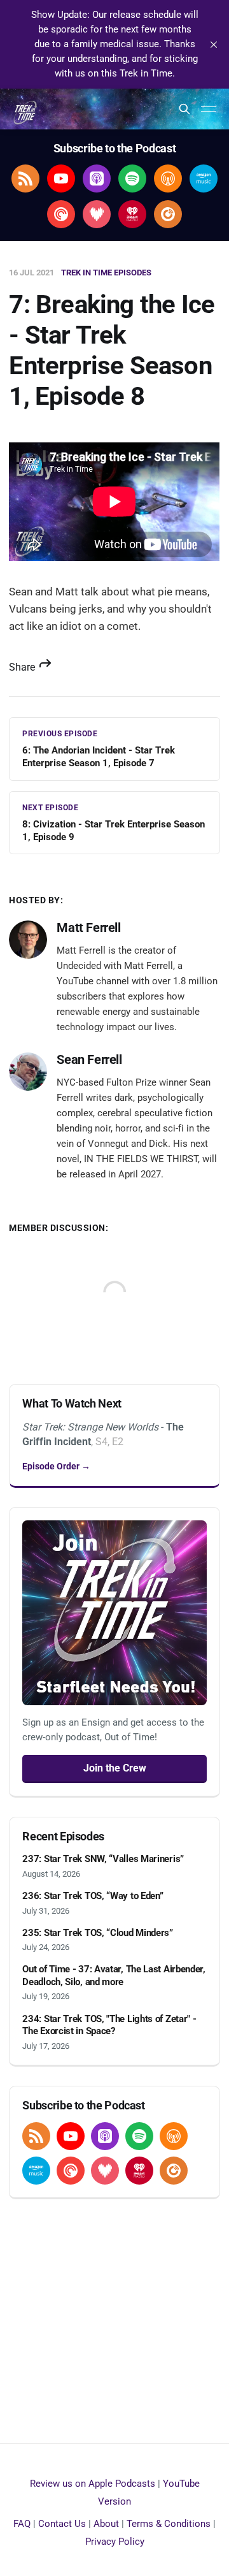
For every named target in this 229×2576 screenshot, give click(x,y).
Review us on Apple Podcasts (93, 2484)
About (106, 2524)
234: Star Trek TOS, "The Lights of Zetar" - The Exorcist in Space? (109, 2025)
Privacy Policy (115, 2542)
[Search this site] (184, 109)
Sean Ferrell (89, 1059)
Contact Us (62, 2524)
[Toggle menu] (209, 109)
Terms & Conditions (169, 2524)
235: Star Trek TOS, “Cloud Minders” (98, 1933)
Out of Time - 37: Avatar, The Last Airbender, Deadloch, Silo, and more (114, 1976)
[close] (214, 45)
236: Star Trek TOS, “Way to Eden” (93, 1896)
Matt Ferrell (88, 928)
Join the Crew (115, 1768)
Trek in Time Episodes (106, 273)
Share (23, 667)
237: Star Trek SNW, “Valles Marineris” (103, 1859)
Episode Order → (56, 1466)
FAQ (22, 2524)
